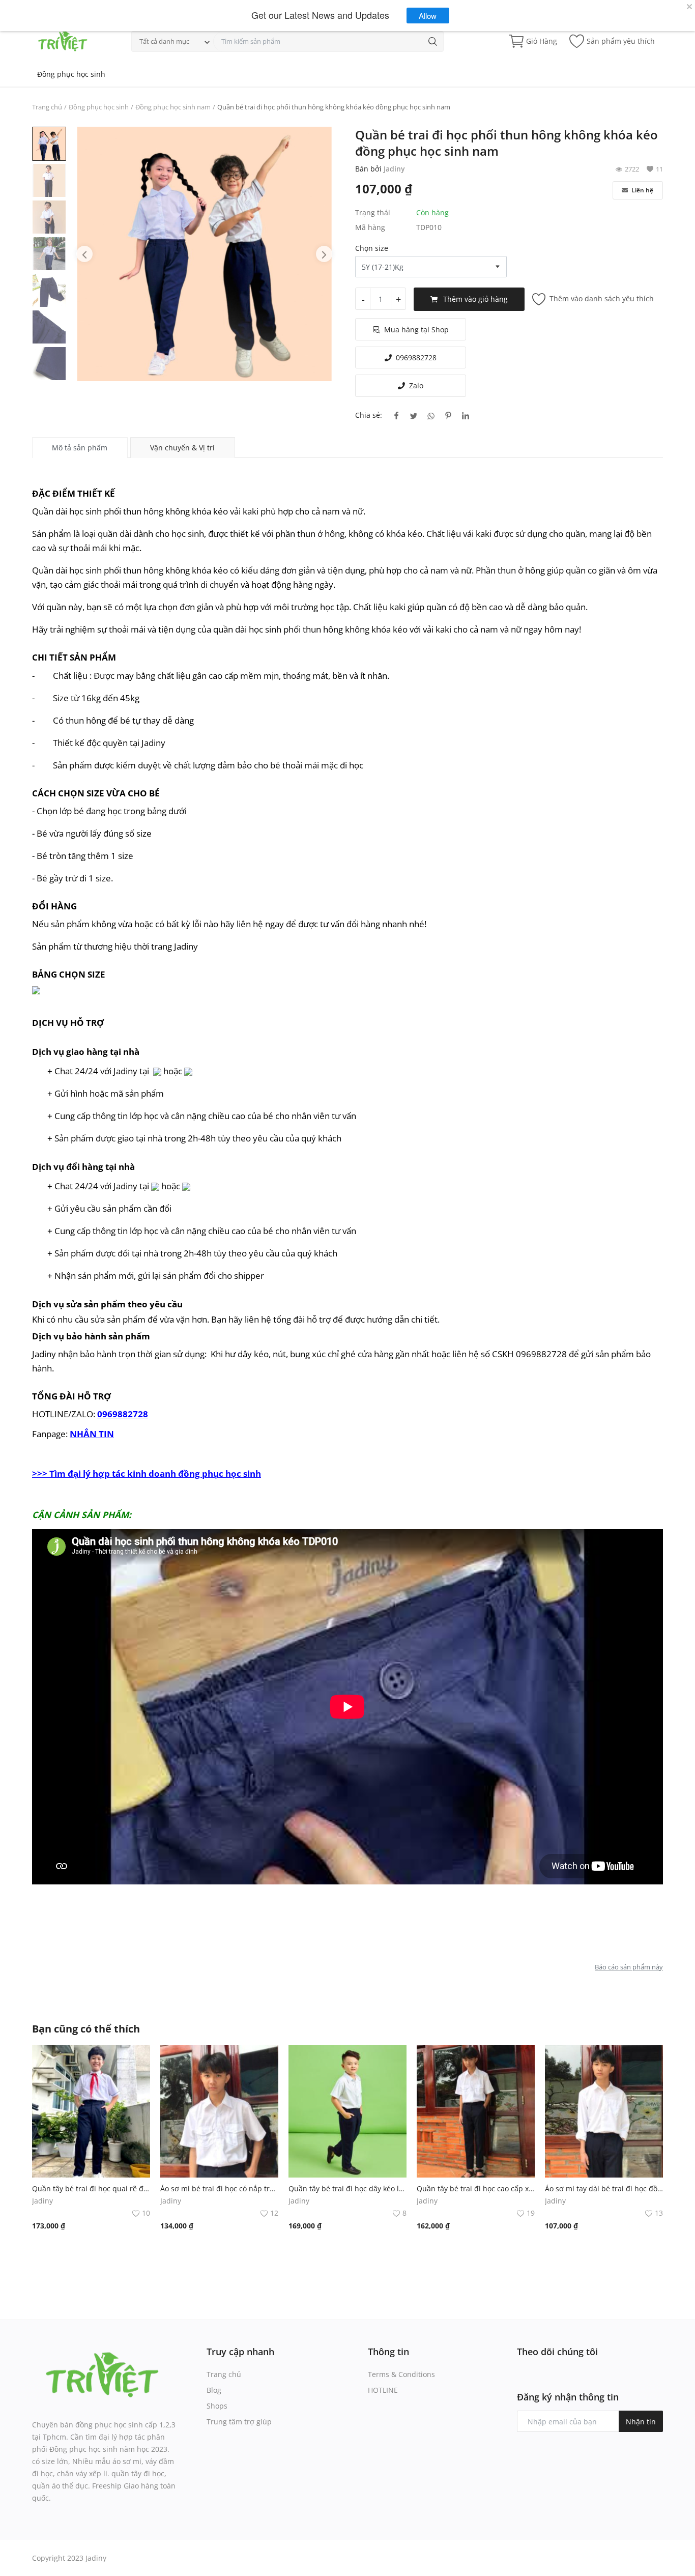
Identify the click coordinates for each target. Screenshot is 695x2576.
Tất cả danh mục (164, 41)
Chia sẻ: (369, 415)
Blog (214, 2390)
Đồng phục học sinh (71, 74)
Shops (217, 2406)
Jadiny (394, 169)
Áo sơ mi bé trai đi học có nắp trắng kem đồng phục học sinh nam (219, 2188)
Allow (428, 16)
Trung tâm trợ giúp (239, 2422)
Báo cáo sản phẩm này (629, 1967)
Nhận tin (641, 2422)
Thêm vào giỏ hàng (475, 299)
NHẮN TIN (92, 1434)
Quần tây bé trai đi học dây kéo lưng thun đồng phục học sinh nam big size (347, 2188)
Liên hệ (642, 190)
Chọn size (372, 248)
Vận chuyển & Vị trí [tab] (182, 448)
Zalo (416, 385)
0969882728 (416, 357)
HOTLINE (383, 2390)
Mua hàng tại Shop (416, 330)
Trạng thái (373, 212)
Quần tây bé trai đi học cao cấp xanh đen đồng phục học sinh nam (476, 2188)
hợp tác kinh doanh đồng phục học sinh (147, 1473)
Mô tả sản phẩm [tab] (80, 448)
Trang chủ (47, 107)
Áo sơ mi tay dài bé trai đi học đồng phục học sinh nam (604, 2188)
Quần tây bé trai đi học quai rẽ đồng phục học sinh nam (91, 2188)
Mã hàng (370, 227)
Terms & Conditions (401, 2374)
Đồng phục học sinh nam (173, 107)
